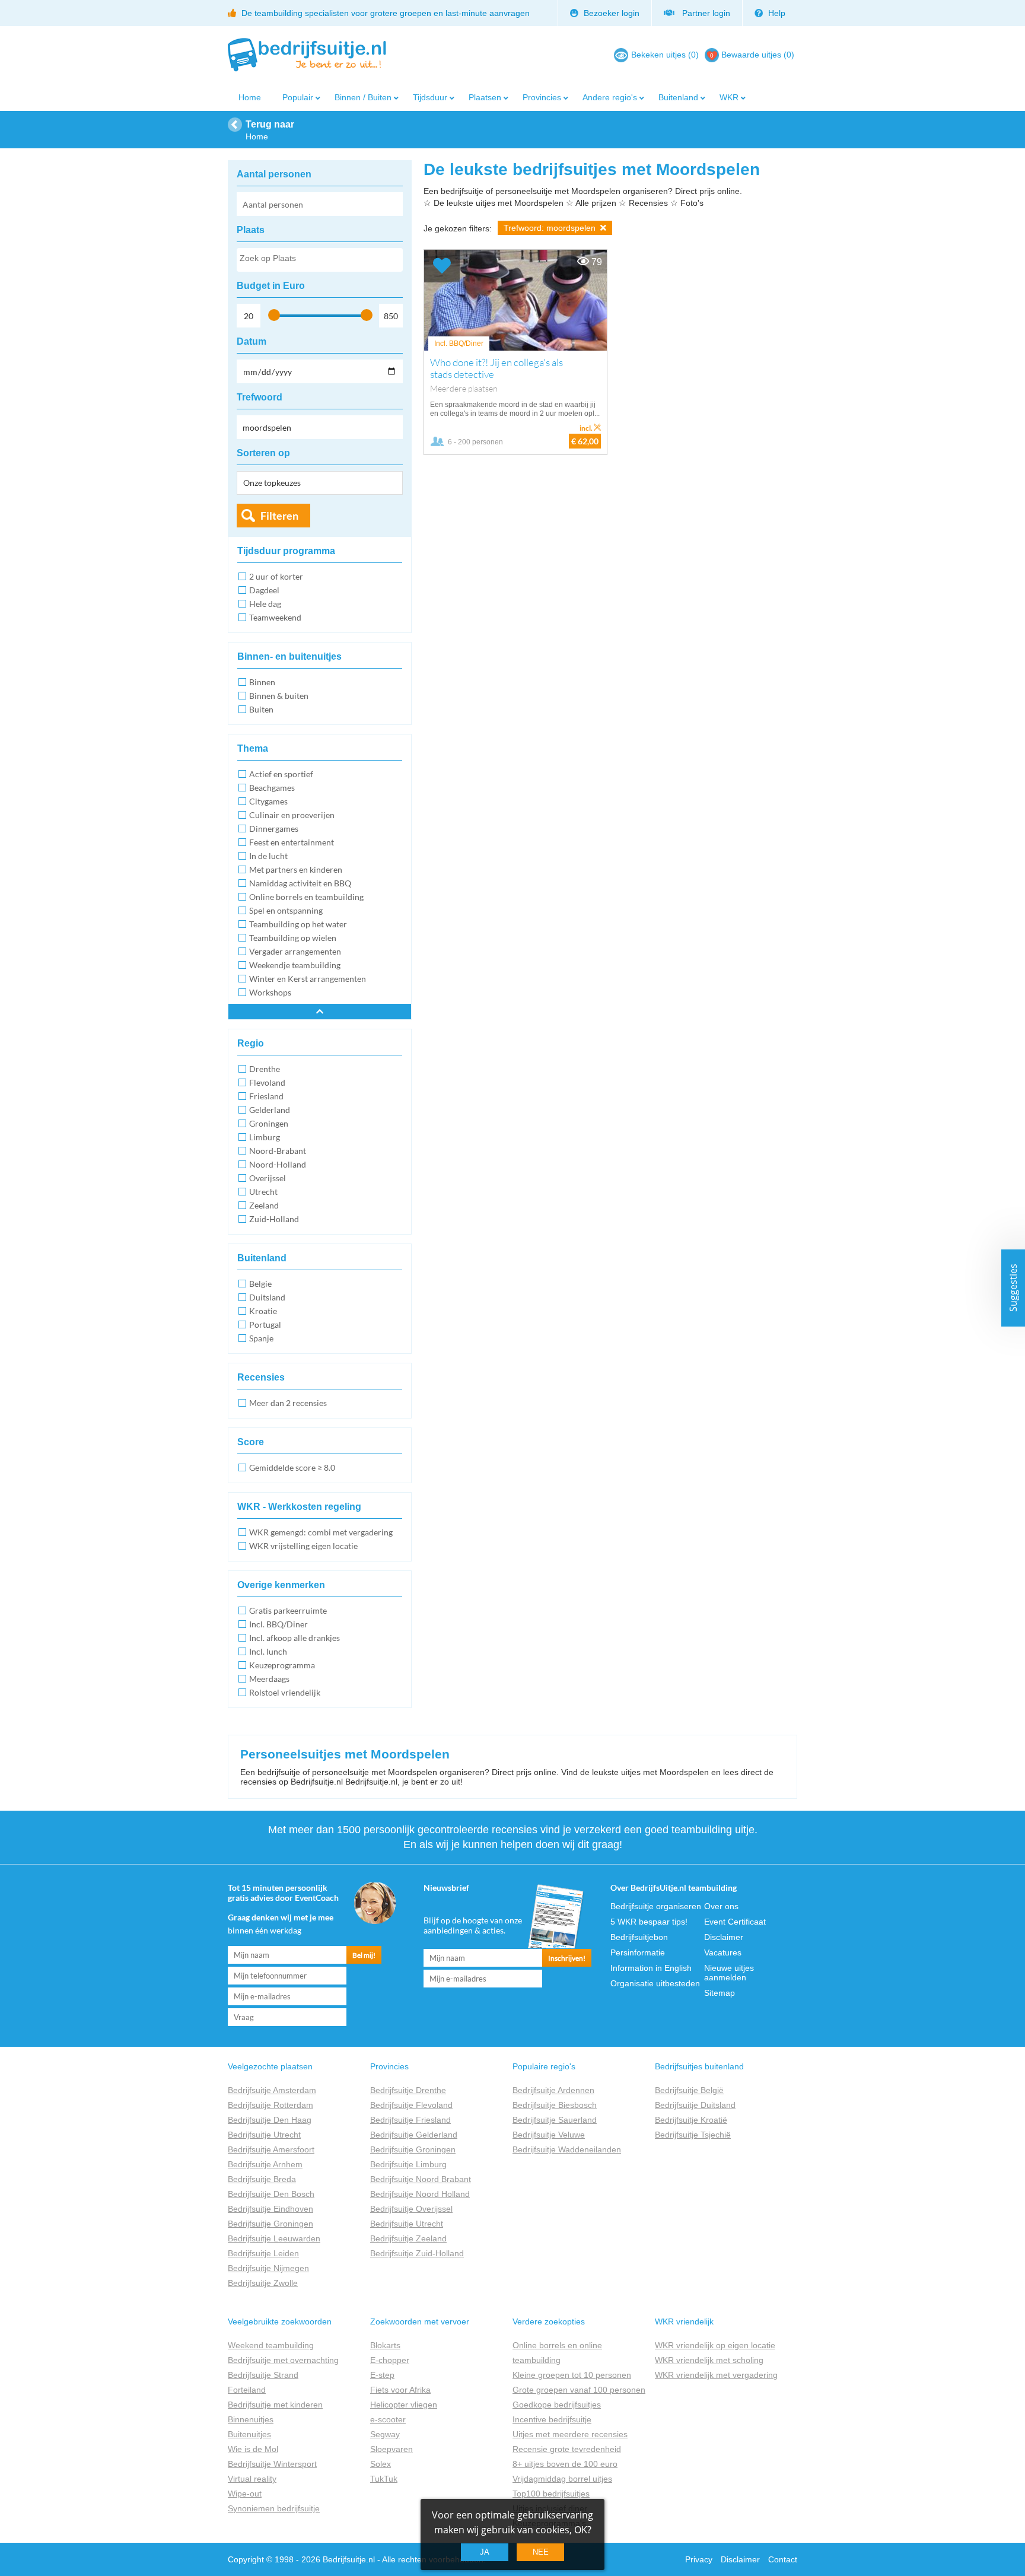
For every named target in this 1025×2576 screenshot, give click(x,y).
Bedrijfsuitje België (689, 2090)
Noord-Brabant (278, 1151)
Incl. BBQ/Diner (278, 1624)
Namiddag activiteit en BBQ (300, 883)
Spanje (261, 1338)
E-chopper (390, 2360)
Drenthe (265, 1069)
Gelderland (270, 1110)
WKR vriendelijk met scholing (709, 2360)
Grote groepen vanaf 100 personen (579, 2390)
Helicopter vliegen (404, 2405)
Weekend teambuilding (271, 2345)
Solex (381, 2464)
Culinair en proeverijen (292, 815)
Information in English (651, 1968)
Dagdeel (264, 590)
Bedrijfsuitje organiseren (656, 1906)
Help (776, 13)
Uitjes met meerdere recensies (570, 2434)
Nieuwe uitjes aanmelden (729, 1973)
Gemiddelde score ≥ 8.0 (292, 1467)
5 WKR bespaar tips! (649, 1922)
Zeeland (264, 1205)
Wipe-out (245, 2494)
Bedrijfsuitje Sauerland (555, 2120)
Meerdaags (269, 1679)
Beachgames (272, 788)
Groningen (269, 1123)
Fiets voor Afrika (400, 2390)
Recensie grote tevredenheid (567, 2449)
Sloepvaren (391, 2449)
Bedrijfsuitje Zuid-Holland (417, 2253)
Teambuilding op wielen (293, 938)
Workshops (270, 992)
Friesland (266, 1096)
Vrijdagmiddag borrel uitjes (562, 2479)
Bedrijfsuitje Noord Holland (420, 2194)
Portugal (265, 1324)
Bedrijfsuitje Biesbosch (555, 2105)
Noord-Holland (278, 1164)
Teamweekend (275, 617)
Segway (385, 2434)
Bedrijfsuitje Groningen (270, 2224)
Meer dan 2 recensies (288, 1403)
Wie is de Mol (253, 2449)
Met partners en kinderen (296, 869)
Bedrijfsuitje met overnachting (283, 2360)
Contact (783, 2559)
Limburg (265, 1137)
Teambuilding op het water (298, 924)
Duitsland (267, 1297)
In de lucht (268, 856)
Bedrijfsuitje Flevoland (411, 2105)
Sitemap (720, 1993)
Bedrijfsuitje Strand (263, 2375)
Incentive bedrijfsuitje (552, 2419)
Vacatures (723, 1952)
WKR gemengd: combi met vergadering (321, 1532)
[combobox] (320, 260)
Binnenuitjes (251, 2419)
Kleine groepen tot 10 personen (572, 2375)
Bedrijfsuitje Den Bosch (271, 2194)
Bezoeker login (610, 13)
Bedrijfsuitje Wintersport (272, 2464)
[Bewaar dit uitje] (442, 266)
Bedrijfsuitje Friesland (410, 2120)
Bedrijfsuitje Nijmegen (268, 2268)
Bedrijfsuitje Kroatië (691, 2120)
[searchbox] (319, 260)
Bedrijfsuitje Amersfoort (271, 2149)
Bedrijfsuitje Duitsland (695, 2105)
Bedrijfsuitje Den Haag (270, 2120)
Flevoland (267, 1082)
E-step (382, 2375)
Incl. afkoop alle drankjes (295, 1638)
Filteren (279, 516)
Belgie (260, 1284)
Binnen (262, 682)
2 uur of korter (276, 576)
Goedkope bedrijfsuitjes (557, 2405)
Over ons (721, 1906)
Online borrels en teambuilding (306, 897)
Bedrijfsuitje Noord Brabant (421, 2179)
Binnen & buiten (279, 696)
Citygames (268, 801)
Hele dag (265, 604)
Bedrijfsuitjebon (639, 1937)
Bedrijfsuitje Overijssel (411, 2209)
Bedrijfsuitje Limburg (408, 2164)
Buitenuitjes (249, 2434)
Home (250, 97)
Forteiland (247, 2390)
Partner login (704, 13)
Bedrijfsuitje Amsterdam (272, 2090)
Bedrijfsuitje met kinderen (275, 2405)
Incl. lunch (268, 1651)
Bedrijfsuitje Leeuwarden (274, 2238)
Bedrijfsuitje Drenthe (408, 2090)
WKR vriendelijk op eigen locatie (715, 2345)
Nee (541, 2552)
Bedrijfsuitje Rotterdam (270, 2105)
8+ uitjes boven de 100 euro (565, 2464)
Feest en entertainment (292, 842)
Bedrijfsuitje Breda (262, 2179)
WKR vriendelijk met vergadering (716, 2375)
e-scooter (388, 2419)
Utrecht (263, 1192)
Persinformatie (638, 1952)
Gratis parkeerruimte (288, 1610)
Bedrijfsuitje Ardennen (553, 2090)
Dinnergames (274, 829)
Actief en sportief (281, 774)
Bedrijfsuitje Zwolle (263, 2283)
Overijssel (268, 1178)
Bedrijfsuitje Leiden (263, 2253)
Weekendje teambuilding (295, 965)
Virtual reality (252, 2479)
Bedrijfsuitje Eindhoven (270, 2209)
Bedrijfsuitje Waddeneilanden (567, 2149)
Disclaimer (724, 1937)
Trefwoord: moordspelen (551, 228)
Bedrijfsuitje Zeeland (408, 2238)
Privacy (699, 2559)
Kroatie (263, 1311)
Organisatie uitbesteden (655, 1983)
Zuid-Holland (274, 1219)
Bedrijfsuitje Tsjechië (693, 2135)
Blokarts (385, 2345)
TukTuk (384, 2479)
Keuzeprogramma (282, 1665)
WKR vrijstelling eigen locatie (303, 1546)
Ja (485, 2552)
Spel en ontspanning (286, 910)
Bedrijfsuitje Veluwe (549, 2135)
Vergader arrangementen (295, 951)
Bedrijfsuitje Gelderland (414, 2135)
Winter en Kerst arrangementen (308, 979)
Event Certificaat (735, 1922)
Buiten (261, 709)
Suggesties (1013, 1288)
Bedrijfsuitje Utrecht (264, 2135)
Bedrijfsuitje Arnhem (265, 2164)
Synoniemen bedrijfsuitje (274, 2508)
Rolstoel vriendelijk (285, 1692)
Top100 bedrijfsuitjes (551, 2494)
